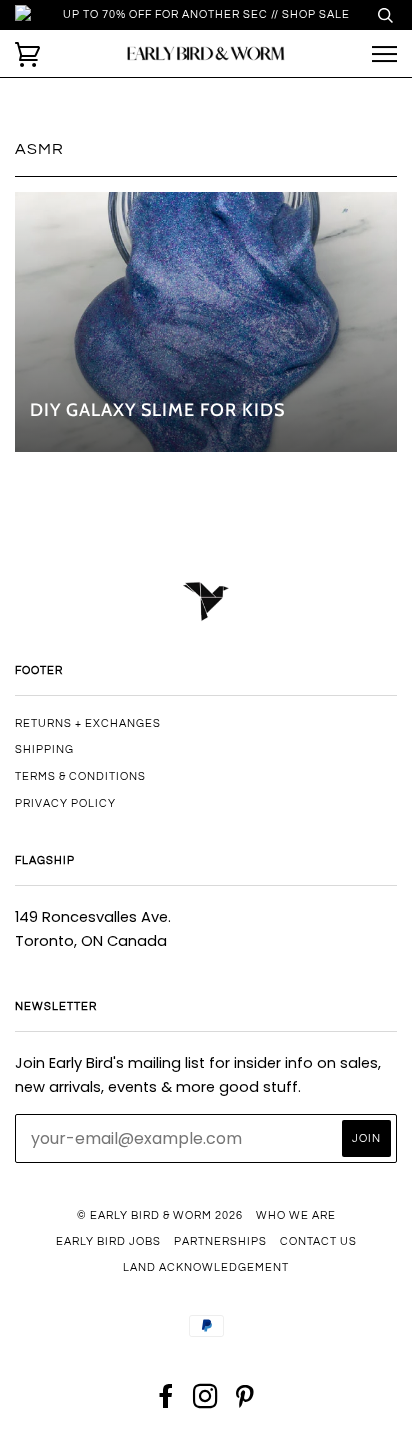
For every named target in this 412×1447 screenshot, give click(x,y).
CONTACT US (318, 1241)
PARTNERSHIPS (220, 1241)
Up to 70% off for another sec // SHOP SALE (206, 14)
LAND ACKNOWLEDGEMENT (206, 1267)
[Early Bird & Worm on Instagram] (206, 1402)
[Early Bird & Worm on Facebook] (167, 1402)
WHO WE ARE (296, 1215)
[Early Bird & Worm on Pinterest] (245, 1402)
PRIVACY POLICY (65, 803)
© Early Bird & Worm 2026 (160, 1215)
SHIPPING (44, 749)
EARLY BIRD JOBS (108, 1241)
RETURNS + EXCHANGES (88, 723)
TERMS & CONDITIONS (80, 776)
